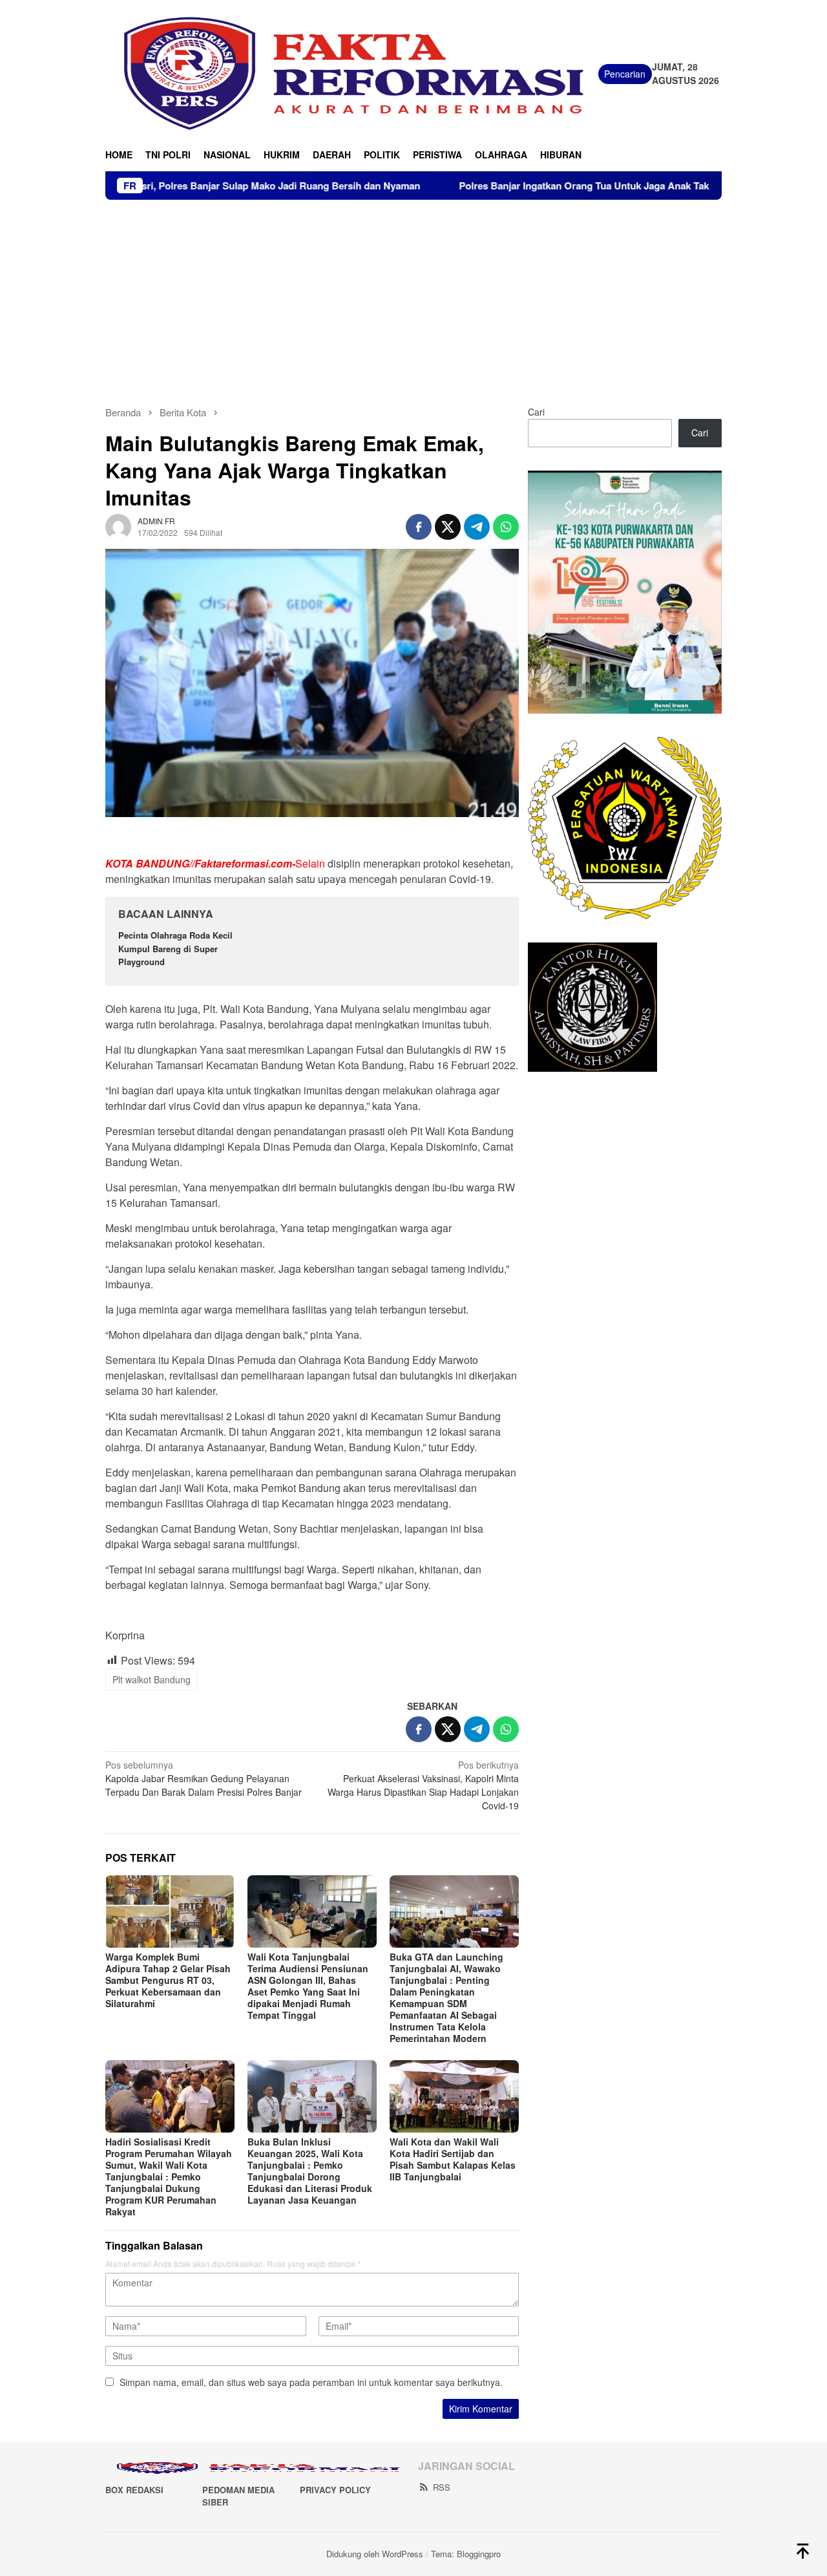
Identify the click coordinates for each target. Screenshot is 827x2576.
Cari (536, 412)
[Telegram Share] (477, 527)
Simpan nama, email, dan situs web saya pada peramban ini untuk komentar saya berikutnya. (311, 2382)
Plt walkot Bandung (152, 1679)
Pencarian (625, 74)
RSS (442, 2487)
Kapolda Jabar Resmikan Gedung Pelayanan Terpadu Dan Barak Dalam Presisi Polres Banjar (204, 1778)
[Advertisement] (413, 297)
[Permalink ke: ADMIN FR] (118, 526)
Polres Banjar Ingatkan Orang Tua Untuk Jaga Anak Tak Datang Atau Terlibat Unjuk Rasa (570, 186)
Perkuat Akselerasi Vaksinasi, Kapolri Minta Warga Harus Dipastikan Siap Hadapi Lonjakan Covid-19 (423, 1785)
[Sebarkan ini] (419, 527)
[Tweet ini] (448, 527)
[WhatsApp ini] (506, 527)
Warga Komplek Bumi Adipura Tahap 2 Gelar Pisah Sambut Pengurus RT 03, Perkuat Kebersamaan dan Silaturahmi (168, 1980)
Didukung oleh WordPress (375, 2554)
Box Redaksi (134, 2490)
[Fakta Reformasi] (352, 72)
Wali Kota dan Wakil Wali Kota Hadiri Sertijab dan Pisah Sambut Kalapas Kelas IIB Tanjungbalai (453, 2159)
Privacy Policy (335, 2490)
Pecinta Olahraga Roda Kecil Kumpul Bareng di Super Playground (175, 949)
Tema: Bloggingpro (466, 2554)
